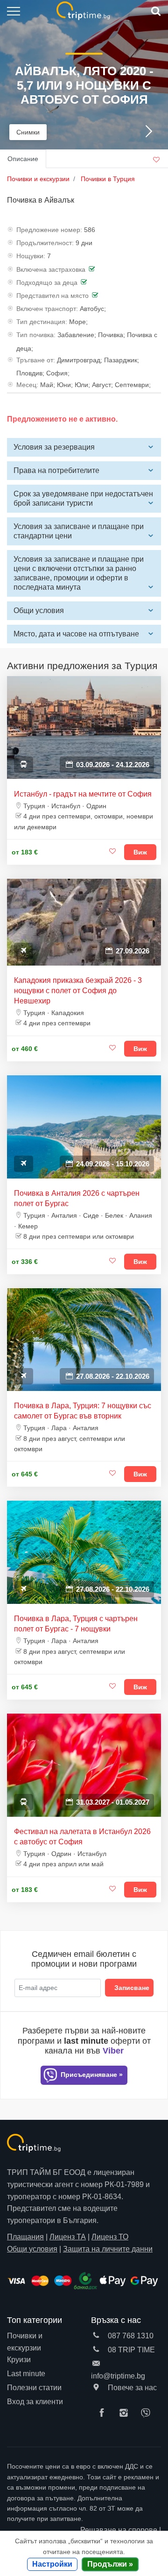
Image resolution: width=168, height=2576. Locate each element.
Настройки (52, 2564)
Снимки (28, 132)
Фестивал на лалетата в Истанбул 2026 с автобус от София (82, 1837)
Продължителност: (45, 243)
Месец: (27, 385)
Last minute (26, 2374)
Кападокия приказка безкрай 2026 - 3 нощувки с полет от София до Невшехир (78, 991)
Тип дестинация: (42, 322)
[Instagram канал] (126, 2414)
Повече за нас (131, 2388)
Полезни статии (34, 2388)
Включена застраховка (51, 269)
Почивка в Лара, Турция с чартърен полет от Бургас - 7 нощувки (76, 1624)
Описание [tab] (23, 159)
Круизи (19, 2360)
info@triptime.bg (118, 2376)
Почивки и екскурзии (25, 2342)
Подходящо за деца (47, 282)
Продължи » (110, 2564)
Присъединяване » (91, 2075)
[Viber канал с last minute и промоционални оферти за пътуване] (148, 2414)
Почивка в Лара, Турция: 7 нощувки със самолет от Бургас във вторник (83, 1411)
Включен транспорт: (47, 309)
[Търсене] (155, 11)
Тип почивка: (36, 335)
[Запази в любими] (112, 852)
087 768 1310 (130, 2336)
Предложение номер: (49, 230)
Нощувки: (31, 256)
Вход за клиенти (35, 2402)
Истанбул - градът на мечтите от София (83, 794)
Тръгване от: (36, 360)
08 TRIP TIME (130, 2350)
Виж (140, 852)
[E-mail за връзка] (96, 2364)
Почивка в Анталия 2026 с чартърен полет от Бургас (77, 1198)
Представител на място (52, 296)
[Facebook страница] (104, 2414)
